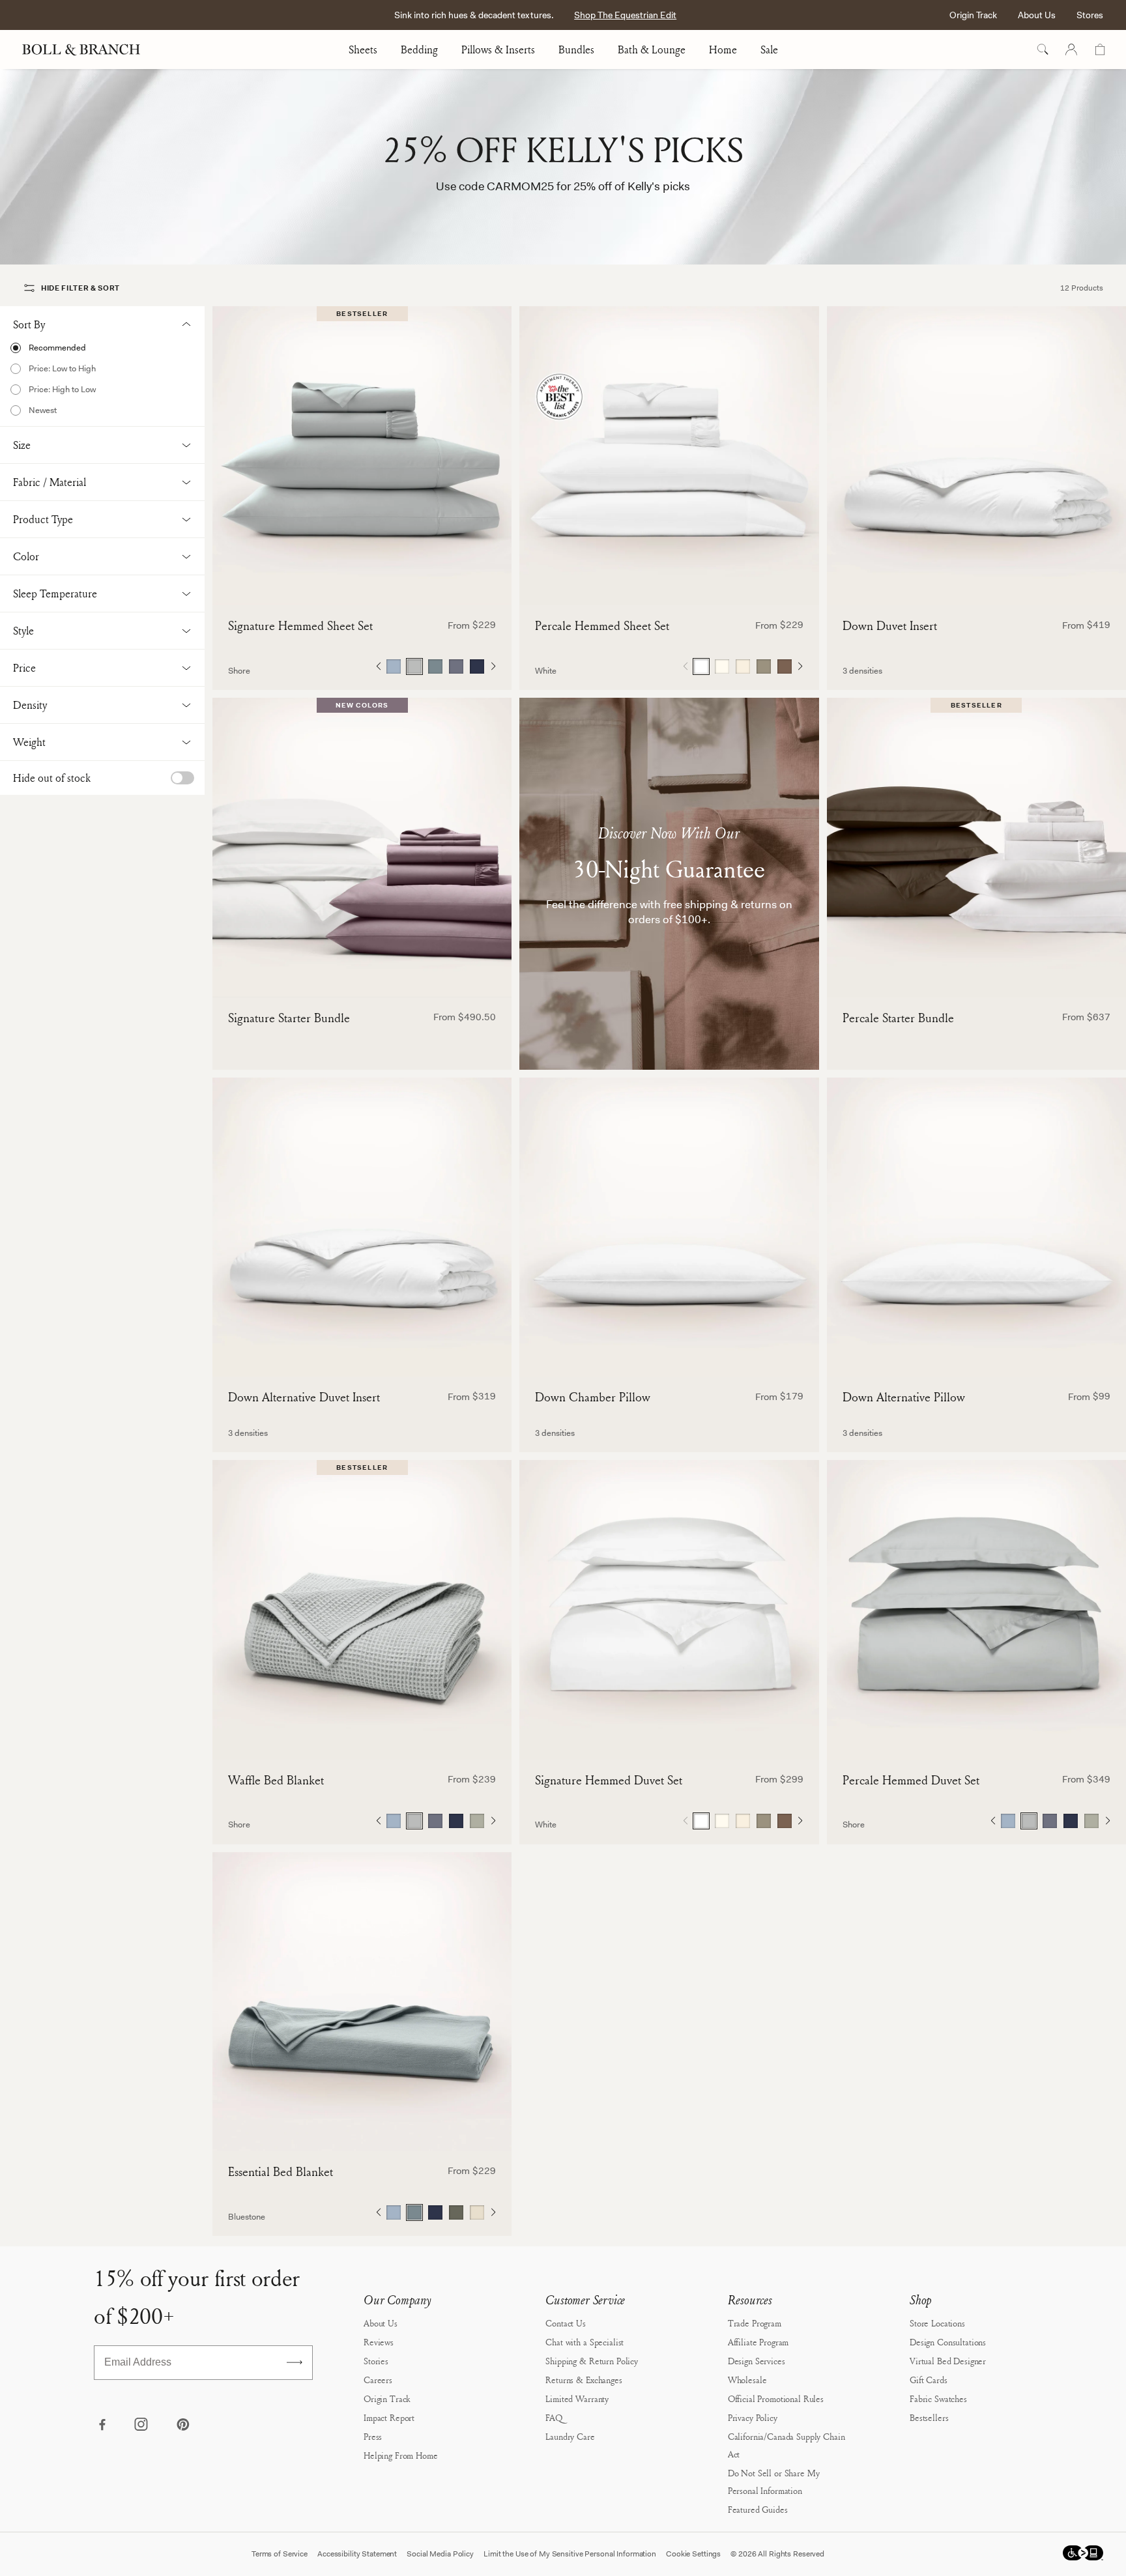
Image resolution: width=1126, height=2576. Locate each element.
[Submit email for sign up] (295, 2362)
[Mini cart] (1100, 50)
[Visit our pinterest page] (182, 2426)
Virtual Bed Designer (948, 2361)
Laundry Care (570, 2436)
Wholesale (747, 2380)
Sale (769, 50)
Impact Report (389, 2417)
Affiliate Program (758, 2342)
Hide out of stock (52, 778)
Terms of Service (280, 2554)
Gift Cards (929, 2380)
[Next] (493, 666)
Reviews (379, 2342)
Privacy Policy (753, 2417)
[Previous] (378, 666)
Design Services (757, 2361)
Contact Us (566, 2323)
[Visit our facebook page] (102, 2426)
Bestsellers (929, 2417)
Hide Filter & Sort (80, 288)
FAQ (554, 2417)
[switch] (182, 778)
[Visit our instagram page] (142, 2426)
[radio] (102, 348)
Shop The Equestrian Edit (625, 15)
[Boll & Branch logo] (88, 50)
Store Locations (937, 2323)
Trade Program (755, 2323)
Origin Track (973, 15)
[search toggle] (1043, 50)
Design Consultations (948, 2342)
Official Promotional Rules (776, 2398)
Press (373, 2436)
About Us (1037, 15)
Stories (376, 2361)
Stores (1090, 15)
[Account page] (1071, 50)
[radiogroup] (435, 666)
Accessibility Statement (357, 2554)
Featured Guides (758, 2509)
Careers (378, 2380)
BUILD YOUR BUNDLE (362, 976)
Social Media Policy (440, 2554)
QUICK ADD (362, 584)
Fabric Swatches (938, 2398)
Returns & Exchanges (584, 2380)
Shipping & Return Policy (592, 2361)
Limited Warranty (577, 2398)
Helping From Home (401, 2455)
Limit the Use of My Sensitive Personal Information (570, 2554)
